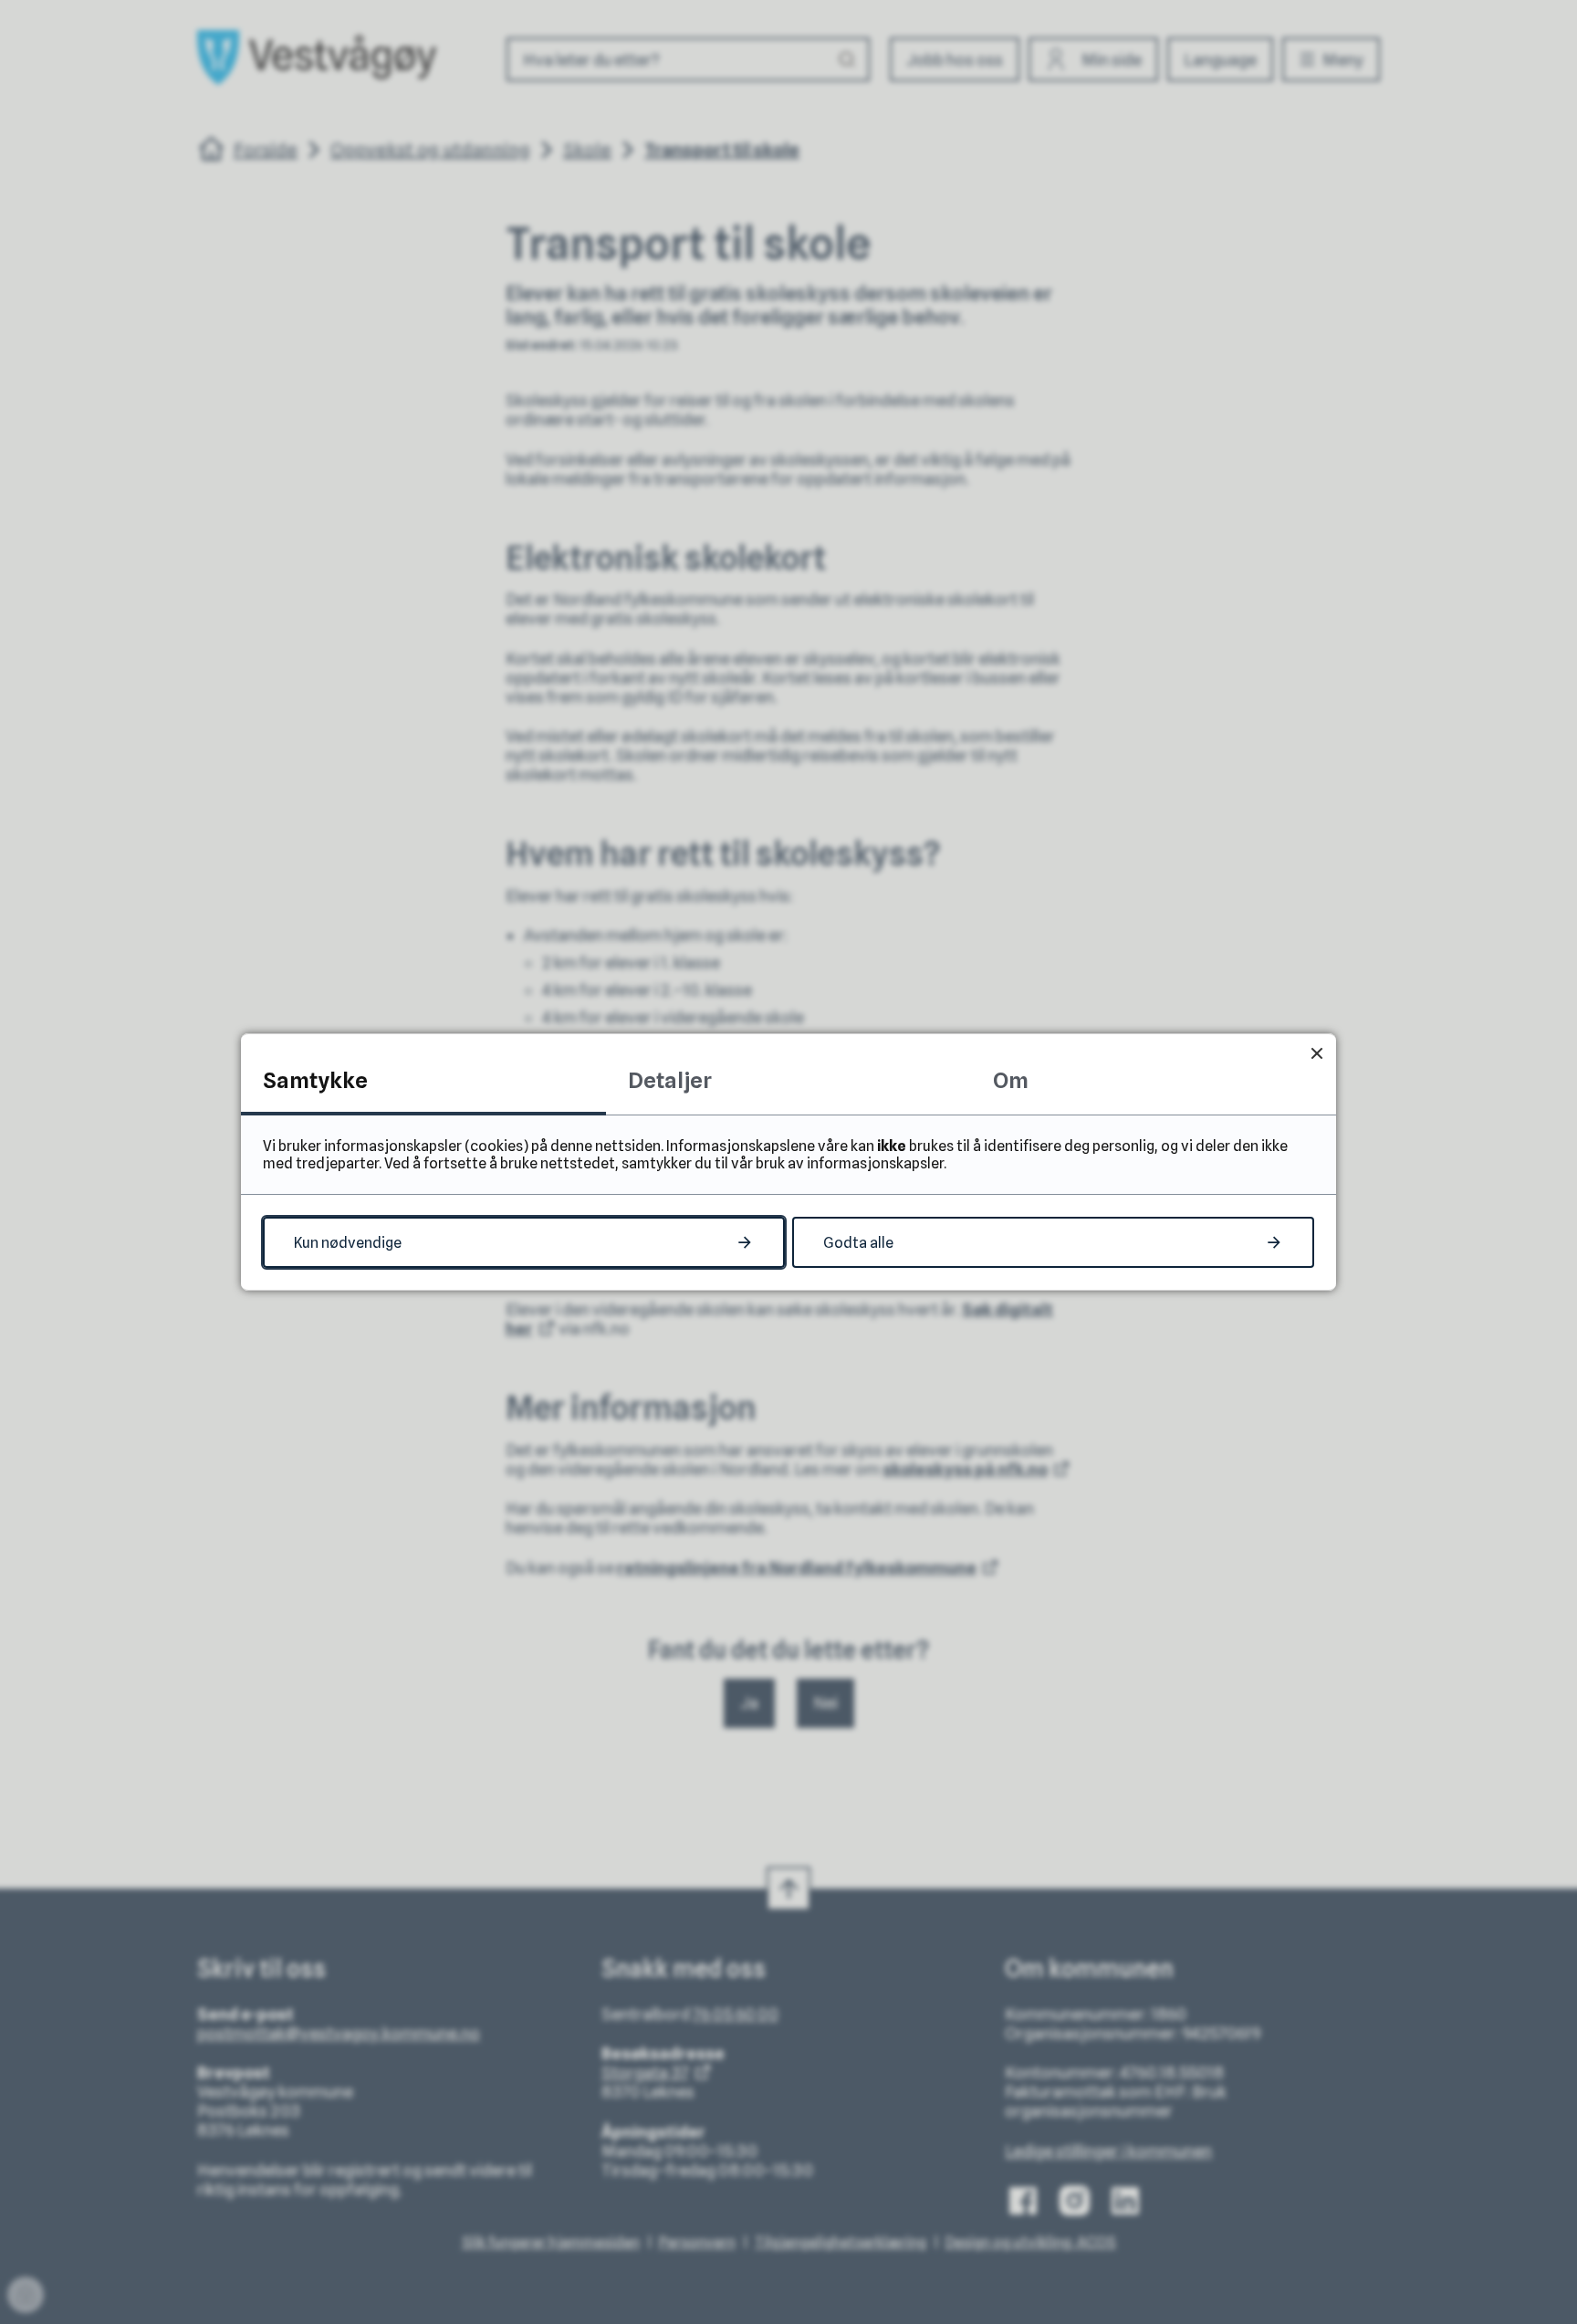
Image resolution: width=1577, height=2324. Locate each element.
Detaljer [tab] (670, 1080)
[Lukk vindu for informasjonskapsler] (1316, 1053)
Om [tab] (1011, 1080)
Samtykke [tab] (315, 1080)
